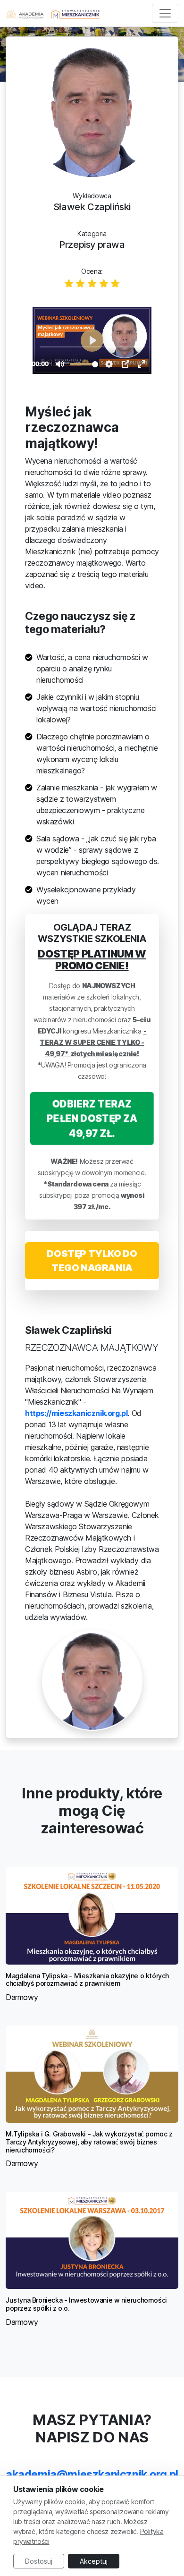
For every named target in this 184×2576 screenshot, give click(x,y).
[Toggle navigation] (165, 13)
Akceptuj (94, 2561)
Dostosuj (39, 2561)
